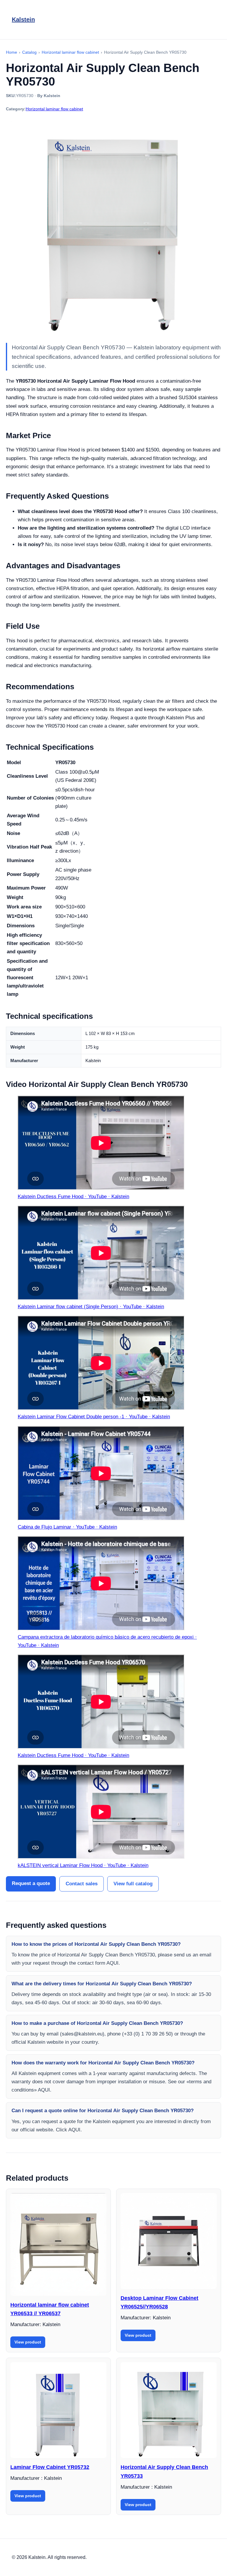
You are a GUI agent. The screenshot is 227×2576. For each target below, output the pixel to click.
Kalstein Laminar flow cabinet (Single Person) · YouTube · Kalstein (91, 1307)
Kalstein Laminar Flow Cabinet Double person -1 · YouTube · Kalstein (94, 1417)
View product (28, 2342)
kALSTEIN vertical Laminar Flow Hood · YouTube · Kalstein (83, 1865)
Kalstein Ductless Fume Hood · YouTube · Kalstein (73, 1197)
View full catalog (133, 1884)
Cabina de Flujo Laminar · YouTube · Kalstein (67, 1527)
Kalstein (23, 19)
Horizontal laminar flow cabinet (54, 109)
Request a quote (31, 1883)
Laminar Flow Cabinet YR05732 (50, 2467)
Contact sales (82, 1884)
